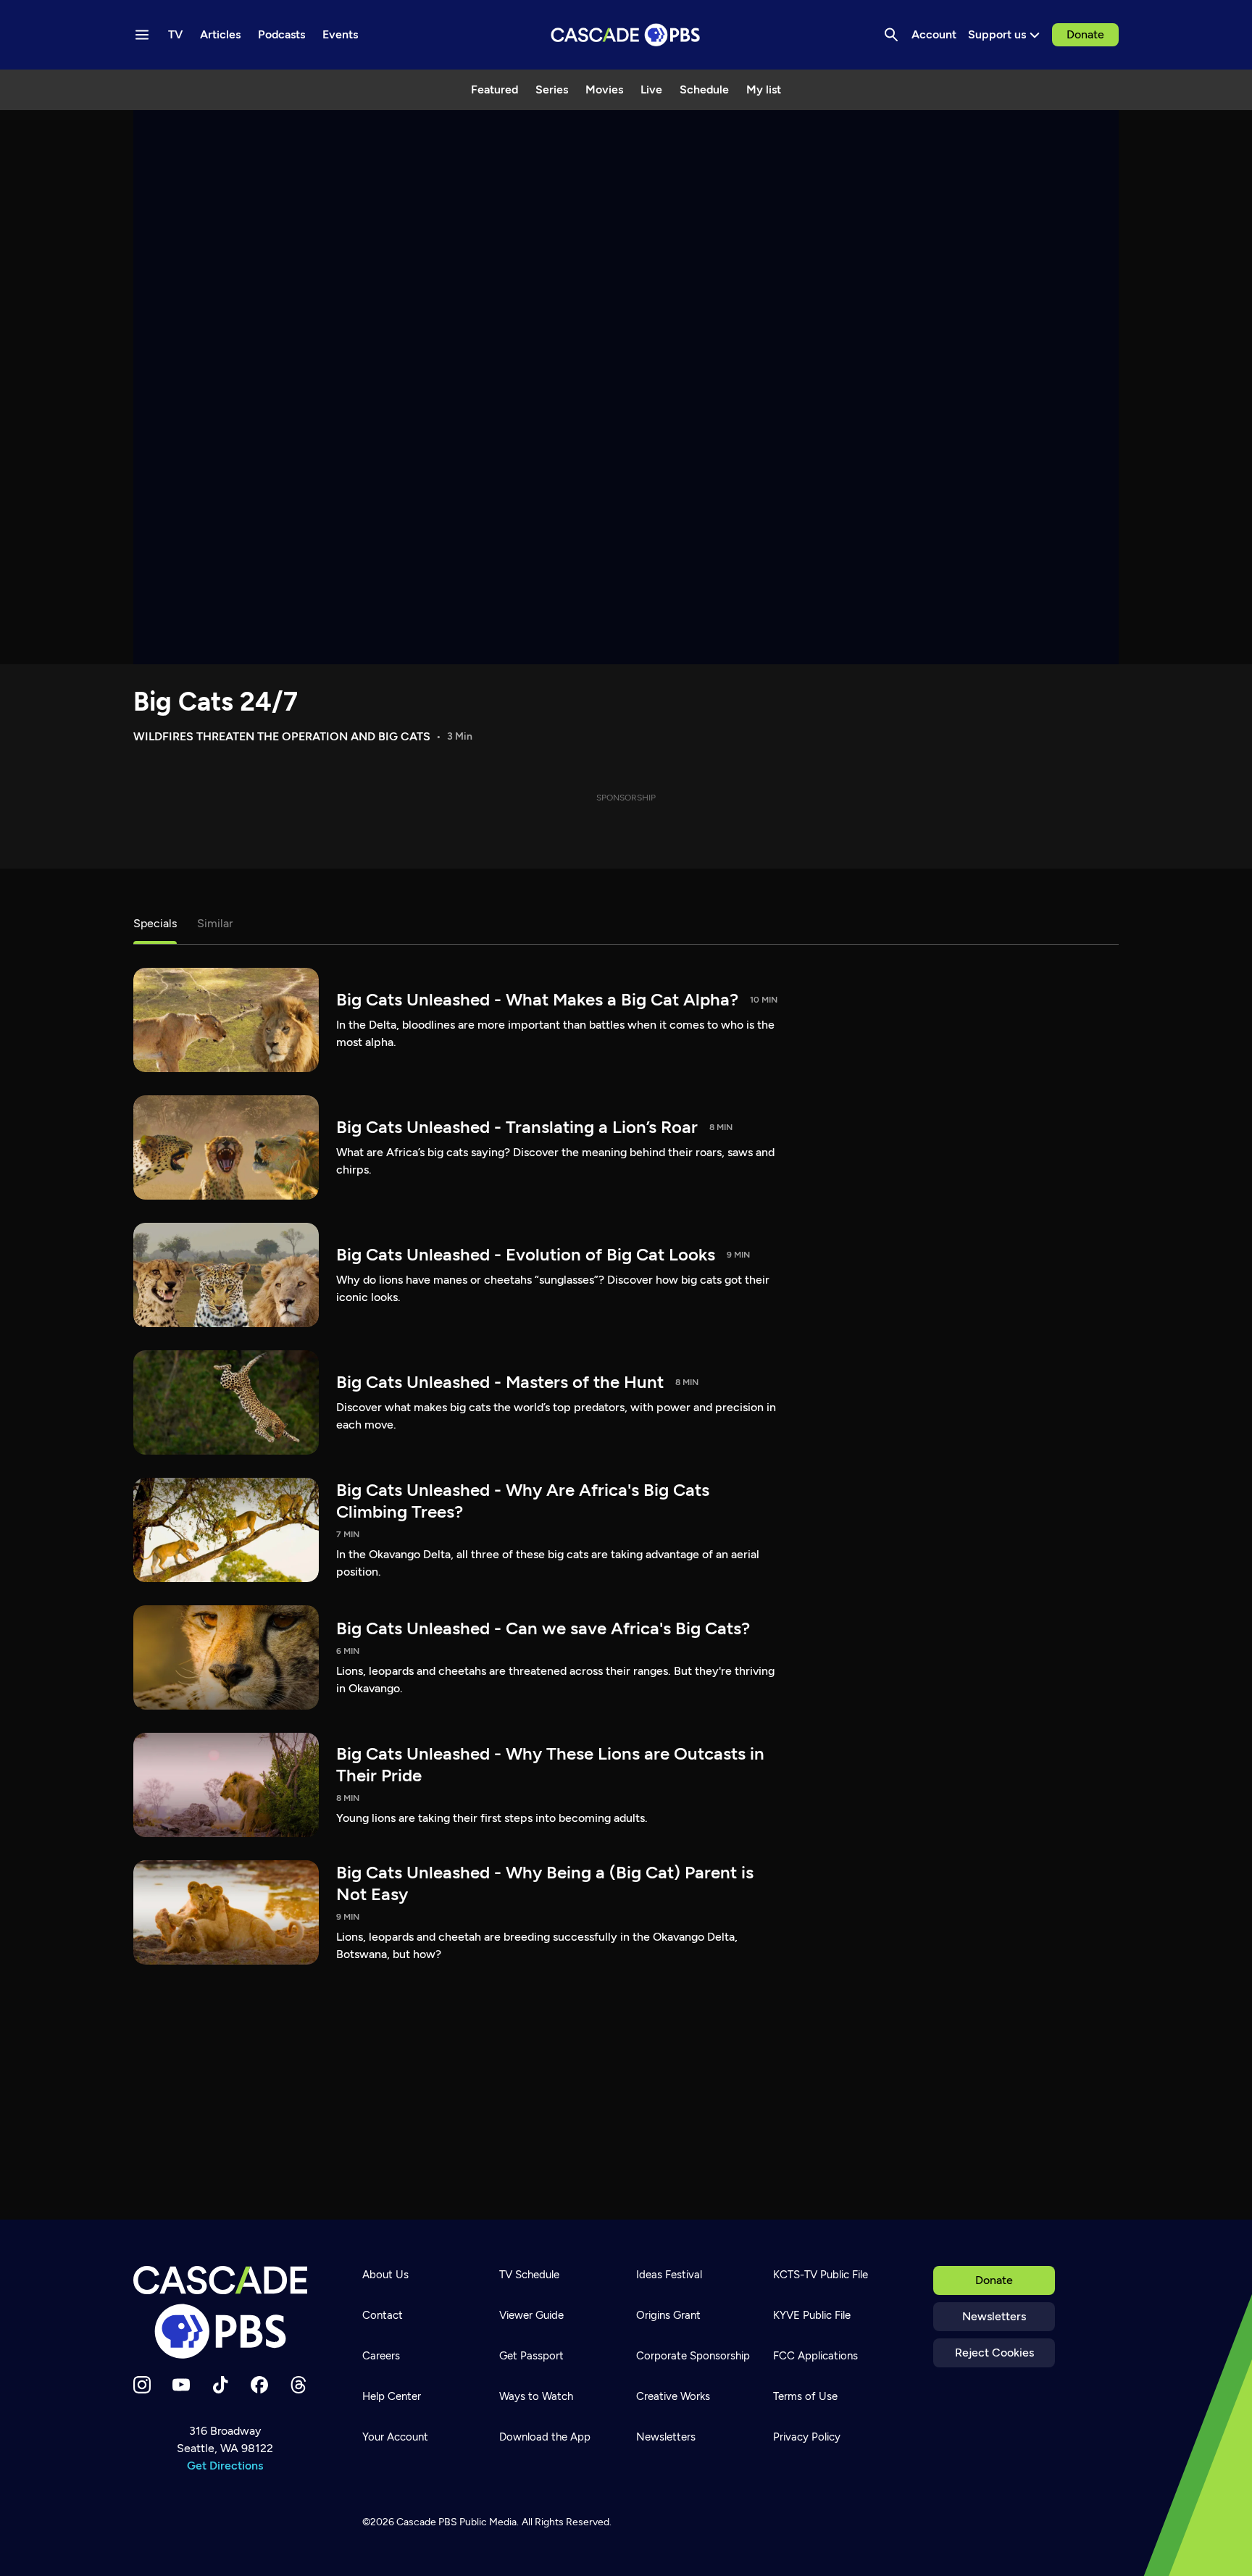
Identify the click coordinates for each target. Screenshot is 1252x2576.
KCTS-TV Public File (821, 2275)
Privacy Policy (807, 2437)
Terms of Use (805, 2396)
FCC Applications (815, 2356)
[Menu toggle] (142, 35)
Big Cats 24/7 (216, 702)
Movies (604, 89)
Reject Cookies (994, 2353)
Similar (215, 923)
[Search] (891, 35)
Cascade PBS (427, 2522)
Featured (494, 89)
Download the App (545, 2437)
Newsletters (994, 2316)
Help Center (392, 2396)
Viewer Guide (531, 2315)
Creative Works (673, 2396)
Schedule (704, 89)
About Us (385, 2275)
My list (764, 89)
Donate (1085, 34)
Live (651, 89)
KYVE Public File (812, 2315)
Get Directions (225, 2466)
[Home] (225, 2312)
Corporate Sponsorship (693, 2356)
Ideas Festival (669, 2275)
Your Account (395, 2437)
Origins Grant (668, 2315)
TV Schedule (529, 2275)
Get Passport (531, 2356)
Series (552, 89)
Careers (381, 2356)
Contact (383, 2315)
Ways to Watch (536, 2396)
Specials (155, 923)
